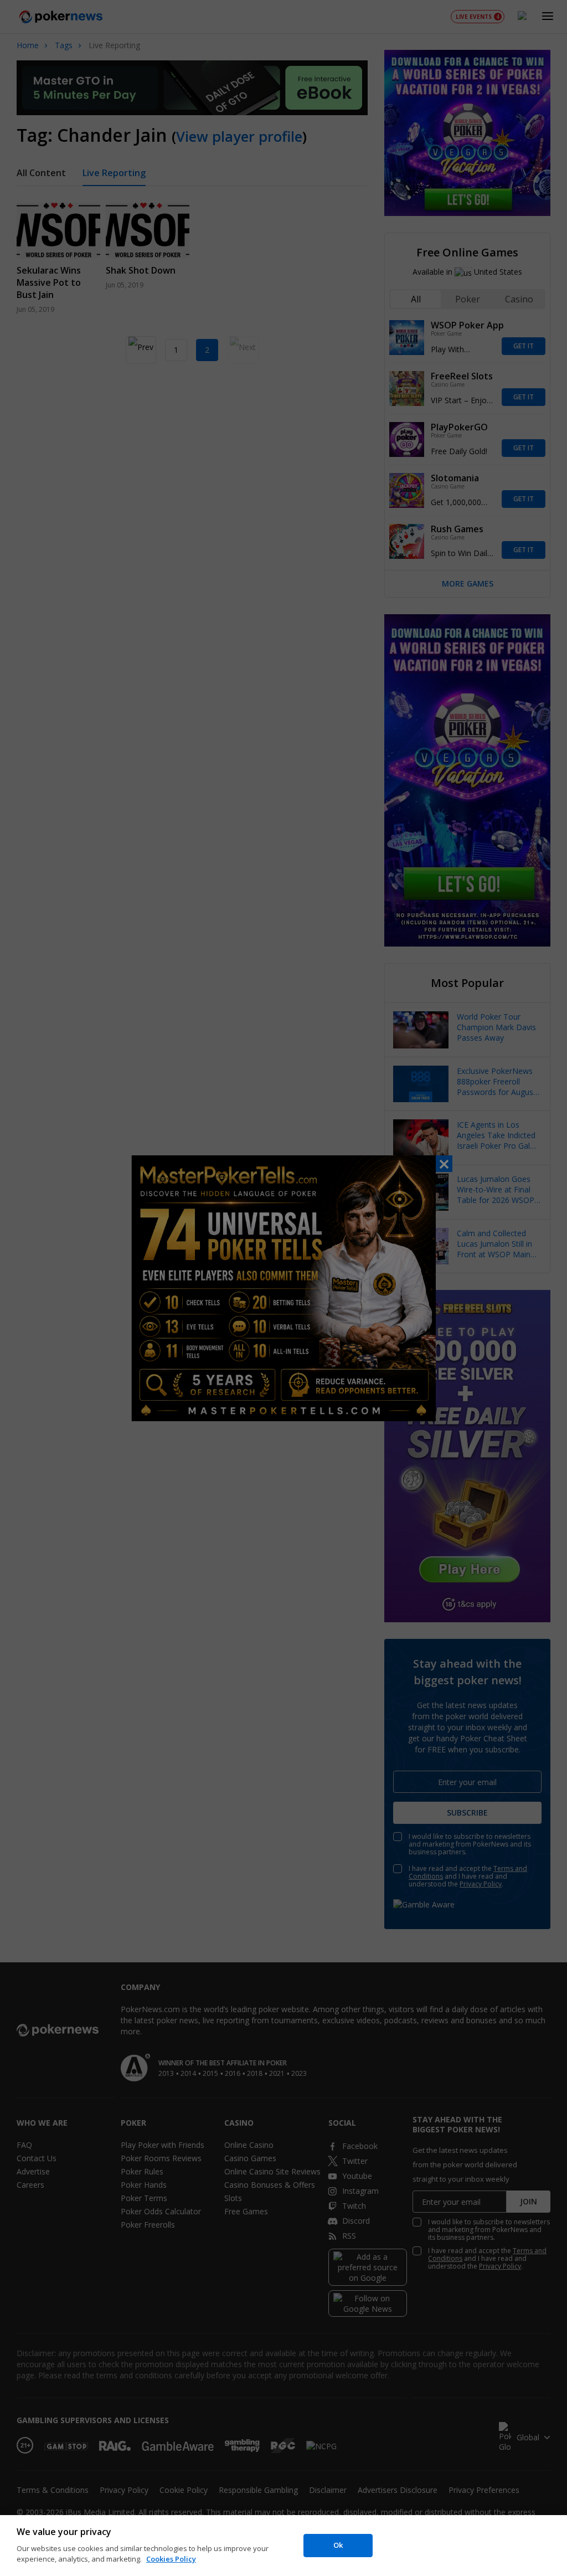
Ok (338, 2545)
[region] (283, 2546)
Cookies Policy (171, 2559)
